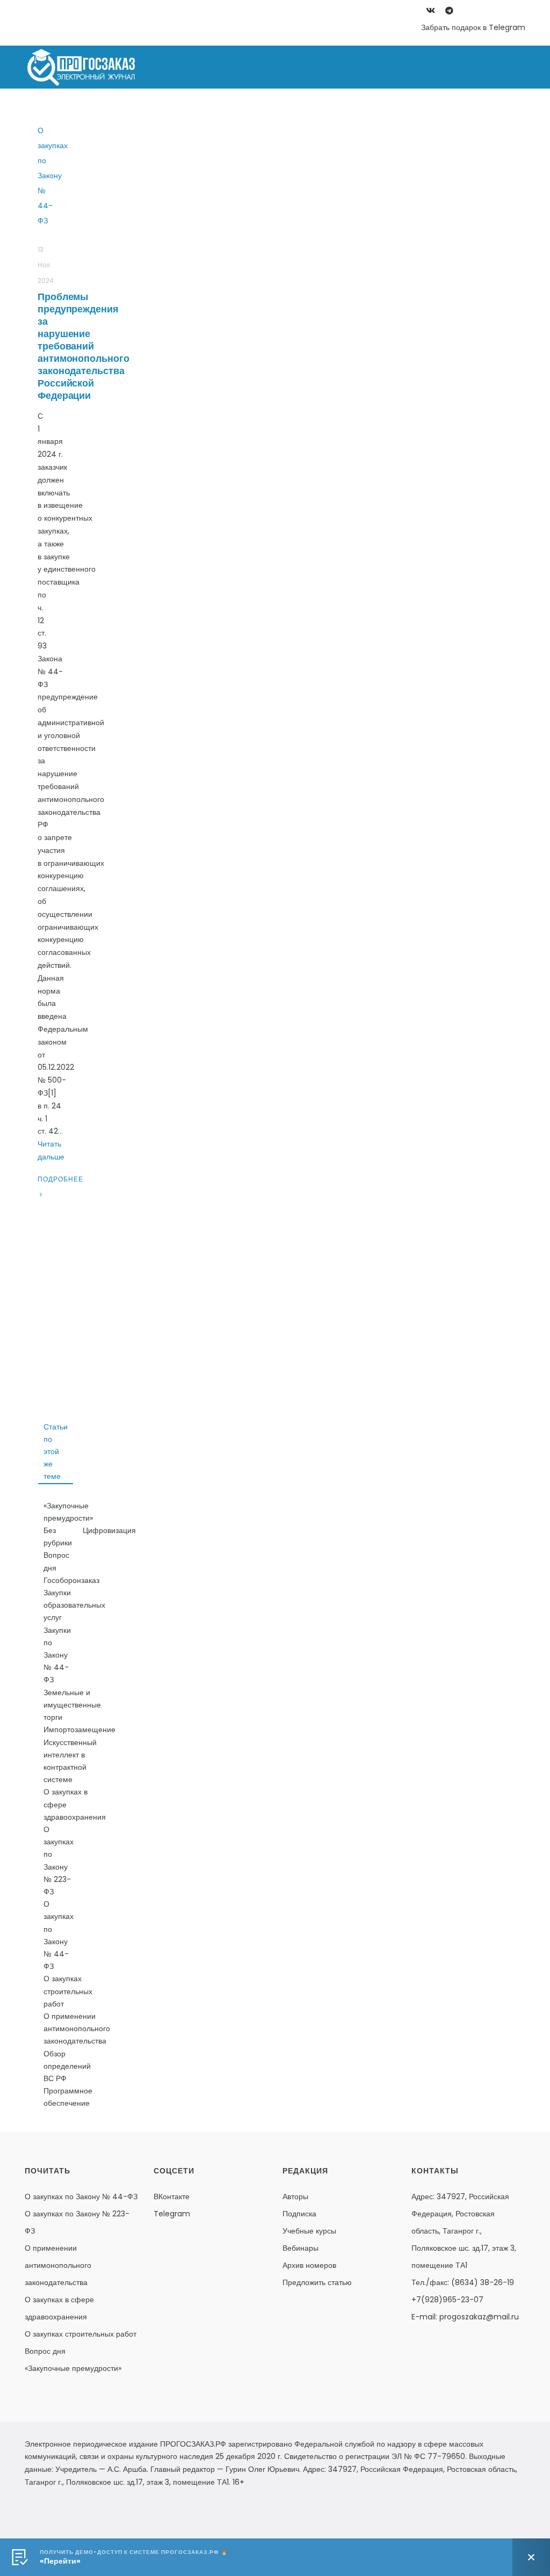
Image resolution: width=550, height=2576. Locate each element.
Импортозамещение (79, 1730)
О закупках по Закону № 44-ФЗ (370, 110)
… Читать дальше (51, 1144)
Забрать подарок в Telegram (473, 27)
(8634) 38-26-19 (483, 2282)
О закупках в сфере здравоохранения (75, 1804)
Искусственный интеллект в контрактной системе (70, 1761)
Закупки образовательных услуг (74, 1605)
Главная (103, 110)
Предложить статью (317, 2282)
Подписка (299, 2214)
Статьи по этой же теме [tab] (56, 1452)
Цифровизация (109, 1530)
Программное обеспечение (68, 2097)
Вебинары (301, 2248)
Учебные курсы (309, 2231)
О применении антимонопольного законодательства (77, 2028)
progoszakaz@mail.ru (479, 2317)
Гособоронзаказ (71, 1580)
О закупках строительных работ (68, 1991)
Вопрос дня (56, 1561)
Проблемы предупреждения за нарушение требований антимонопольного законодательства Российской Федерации (83, 346)
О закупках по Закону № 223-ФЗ (211, 110)
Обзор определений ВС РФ (67, 2066)
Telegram (172, 2214)
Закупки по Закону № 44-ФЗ (57, 1655)
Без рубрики (58, 1537)
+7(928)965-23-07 (447, 2300)
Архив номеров (309, 2265)
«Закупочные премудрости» (68, 1512)
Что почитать (487, 110)
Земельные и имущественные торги (72, 1705)
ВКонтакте (172, 2196)
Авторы (295, 2196)
